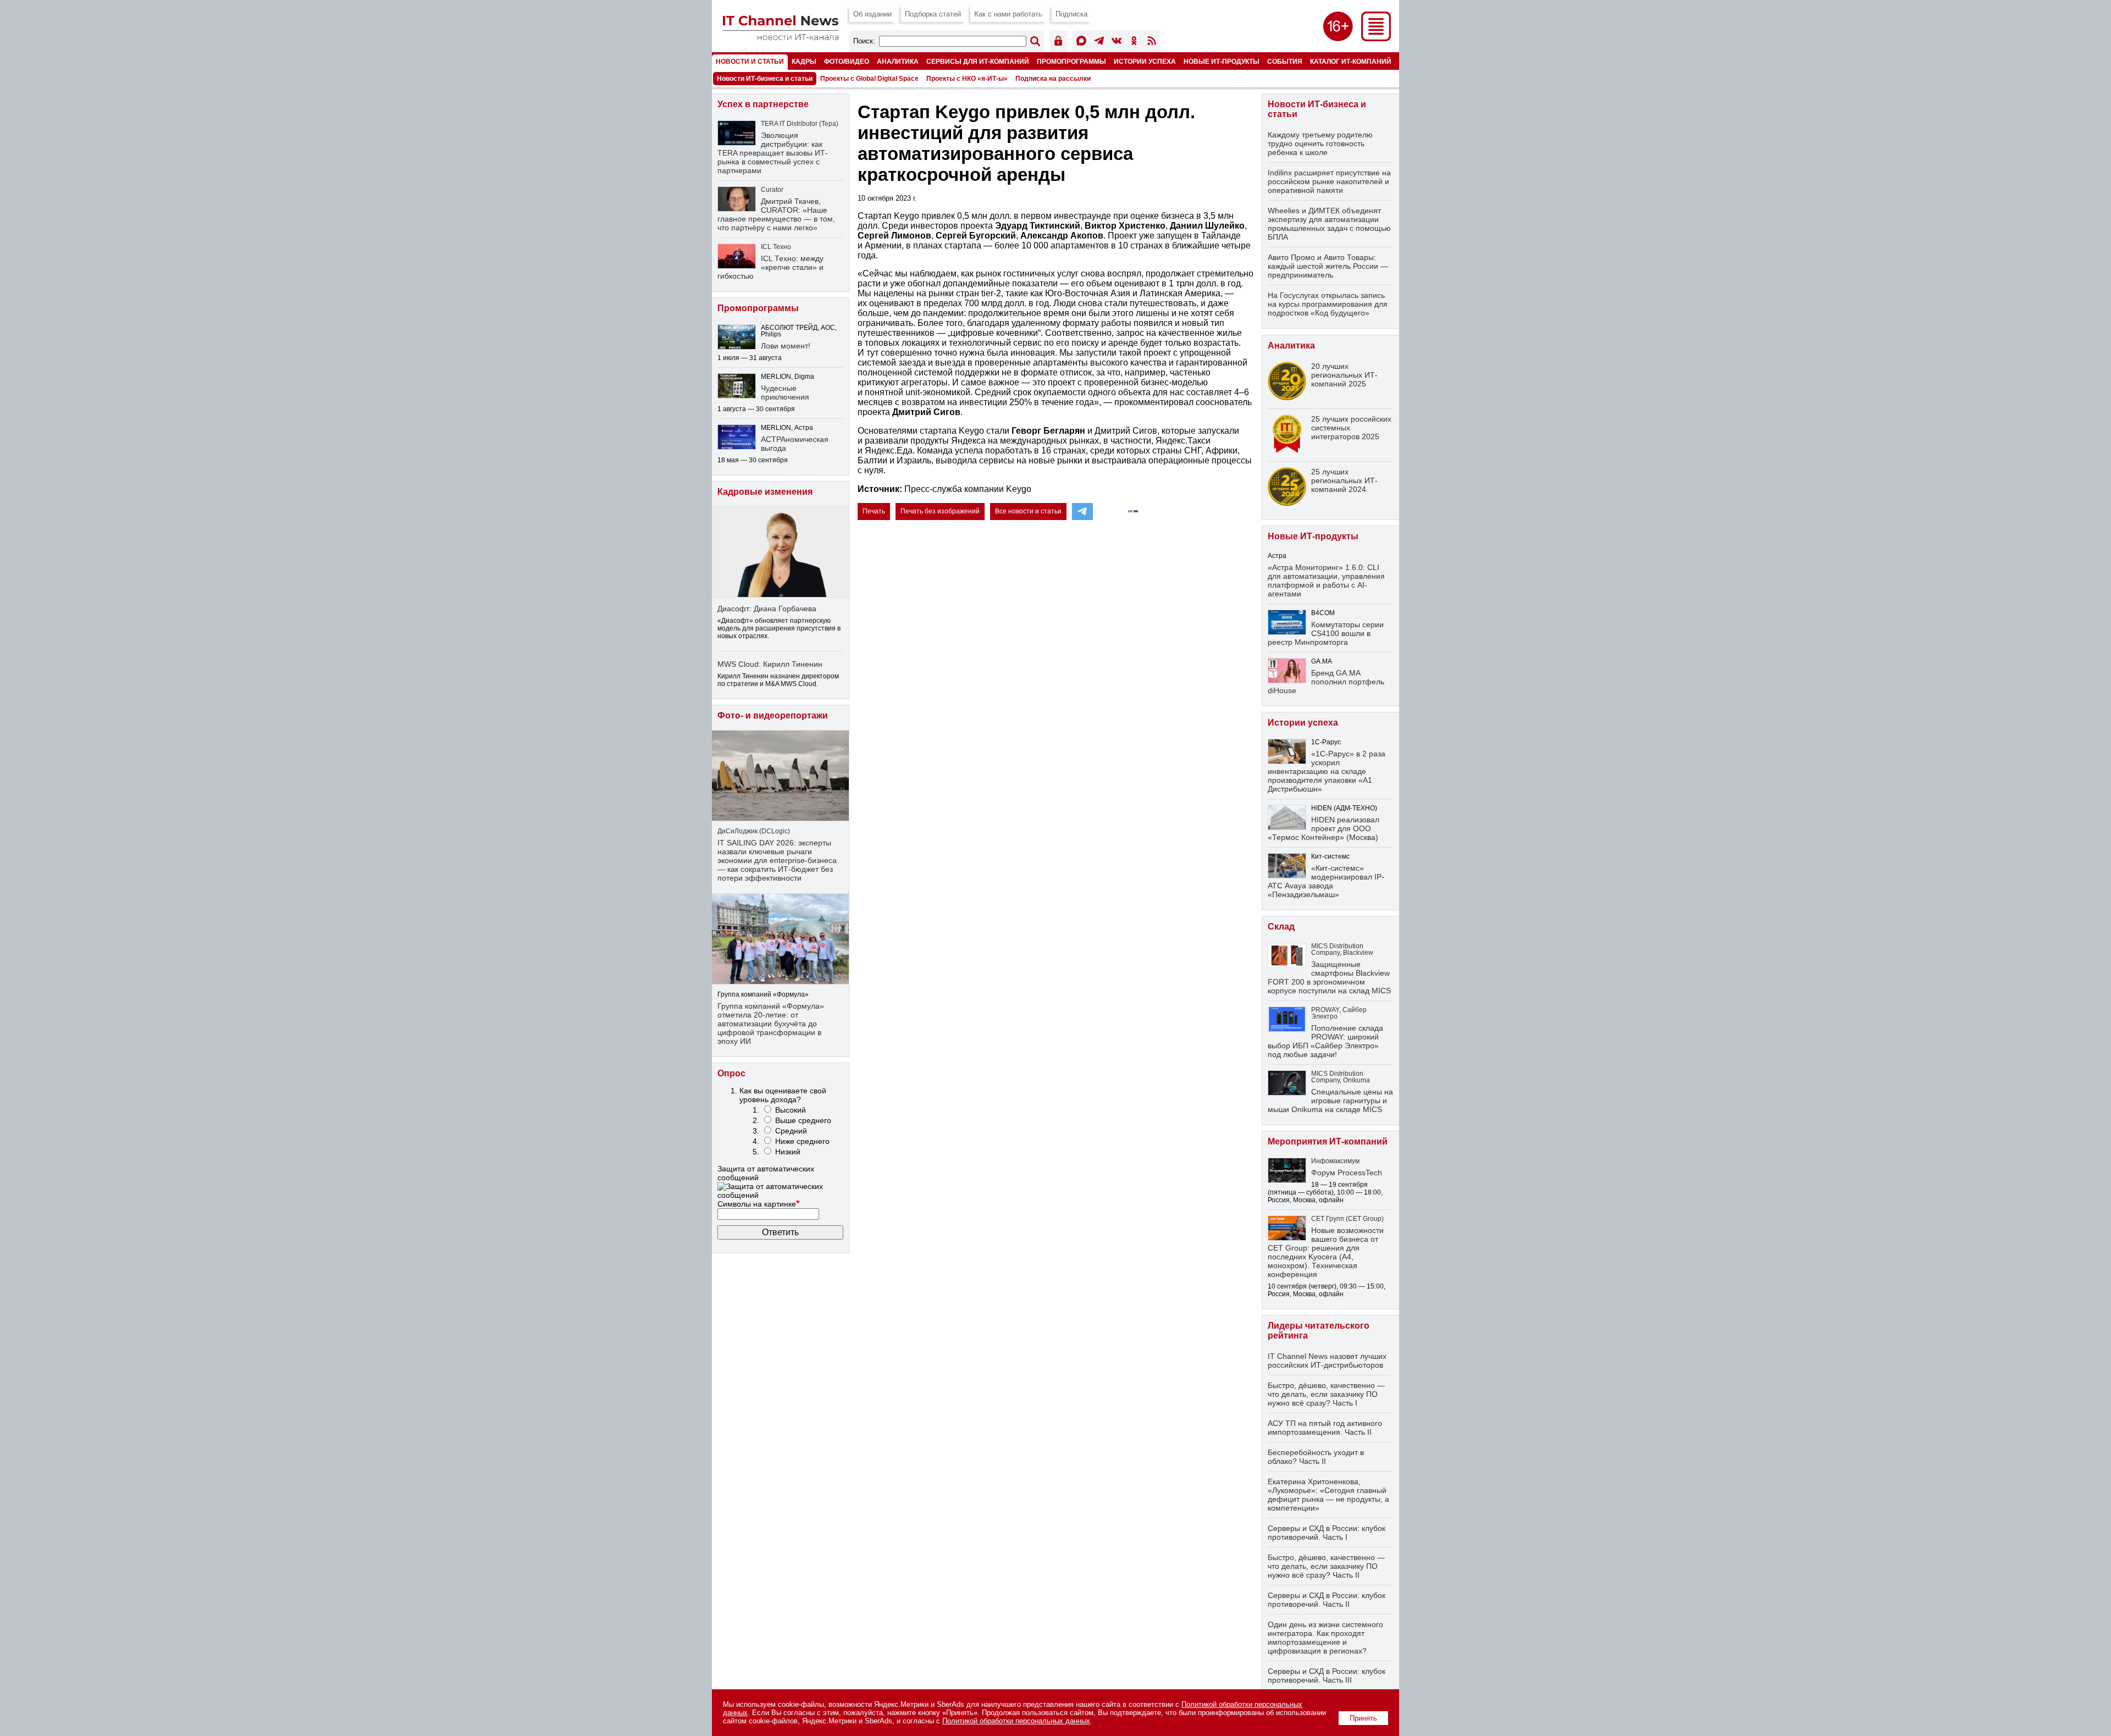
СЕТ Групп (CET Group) (1347, 1219)
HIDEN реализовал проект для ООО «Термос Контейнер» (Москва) (1323, 828)
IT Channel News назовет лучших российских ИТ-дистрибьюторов (1327, 1361)
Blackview (1358, 953)
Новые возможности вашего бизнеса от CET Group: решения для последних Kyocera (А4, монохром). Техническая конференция (1326, 1252)
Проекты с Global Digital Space (869, 79)
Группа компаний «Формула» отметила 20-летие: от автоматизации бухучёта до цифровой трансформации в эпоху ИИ (771, 1024)
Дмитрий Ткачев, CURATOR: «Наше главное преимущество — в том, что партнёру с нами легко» (776, 214)
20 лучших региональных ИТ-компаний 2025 (1344, 375)
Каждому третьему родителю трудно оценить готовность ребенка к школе (1320, 143)
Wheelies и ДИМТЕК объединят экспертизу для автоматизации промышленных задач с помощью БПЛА (1329, 224)
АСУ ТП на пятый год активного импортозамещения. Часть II (1325, 1428)
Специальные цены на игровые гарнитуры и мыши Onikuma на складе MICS (1330, 1101)
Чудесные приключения (785, 392)
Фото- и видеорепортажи (773, 715)
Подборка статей (933, 14)
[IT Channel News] (781, 37)
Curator (772, 190)
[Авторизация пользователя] (1058, 43)
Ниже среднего (802, 1141)
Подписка (1071, 14)
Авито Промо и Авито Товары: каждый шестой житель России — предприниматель (1328, 266)
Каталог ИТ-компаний (1351, 61)
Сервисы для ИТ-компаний (978, 61)
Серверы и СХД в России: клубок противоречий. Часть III (1327, 1676)
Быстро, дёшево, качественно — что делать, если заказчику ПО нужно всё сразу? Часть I (1326, 1394)
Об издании (872, 14)
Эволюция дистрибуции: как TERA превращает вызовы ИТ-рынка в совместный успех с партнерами (773, 153)
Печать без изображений (940, 511)
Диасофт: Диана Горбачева (767, 609)
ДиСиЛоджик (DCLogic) (754, 831)
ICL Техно (776, 247)
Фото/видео (847, 61)
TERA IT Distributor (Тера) (800, 124)
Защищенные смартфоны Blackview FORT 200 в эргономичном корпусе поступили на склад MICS (1329, 977)
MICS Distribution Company (1337, 949)
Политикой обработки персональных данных (1016, 1721)
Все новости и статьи (1028, 511)
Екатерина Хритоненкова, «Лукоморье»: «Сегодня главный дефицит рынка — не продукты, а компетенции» (1328, 1495)
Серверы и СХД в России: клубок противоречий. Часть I (1327, 1533)
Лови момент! (786, 346)
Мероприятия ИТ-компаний (1328, 1141)
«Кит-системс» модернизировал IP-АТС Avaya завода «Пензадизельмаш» (1326, 881)
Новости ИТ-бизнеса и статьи (765, 79)
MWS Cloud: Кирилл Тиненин (770, 664)
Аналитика (898, 61)
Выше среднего (803, 1120)
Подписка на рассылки (1053, 79)
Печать (874, 511)
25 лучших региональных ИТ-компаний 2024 (1344, 480)
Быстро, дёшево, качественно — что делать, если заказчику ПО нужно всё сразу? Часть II (1326, 1566)
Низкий (788, 1152)
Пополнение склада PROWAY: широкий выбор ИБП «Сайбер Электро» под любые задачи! (1325, 1041)
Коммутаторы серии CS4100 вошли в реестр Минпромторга (1326, 633)
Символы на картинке (759, 1204)
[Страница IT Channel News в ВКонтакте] (1117, 43)
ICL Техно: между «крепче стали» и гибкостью (770, 267)
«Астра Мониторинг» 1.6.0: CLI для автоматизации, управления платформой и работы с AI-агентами (1326, 580)
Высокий (791, 1110)
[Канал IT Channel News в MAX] (1081, 43)
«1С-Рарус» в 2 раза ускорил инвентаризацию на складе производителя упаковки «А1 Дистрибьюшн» (1327, 771)
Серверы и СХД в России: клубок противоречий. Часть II (1327, 1600)
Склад (1281, 927)
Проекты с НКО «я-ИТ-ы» (967, 79)
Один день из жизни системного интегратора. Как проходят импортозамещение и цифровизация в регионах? (1325, 1638)
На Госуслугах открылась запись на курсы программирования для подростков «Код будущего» (1328, 304)
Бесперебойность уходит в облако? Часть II (1316, 1457)
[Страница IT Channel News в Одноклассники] (1134, 43)
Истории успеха (1145, 61)
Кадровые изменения (765, 492)
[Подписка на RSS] (1152, 43)
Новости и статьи (750, 61)
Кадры (804, 61)
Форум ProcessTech (1347, 1173)
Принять (1363, 1718)
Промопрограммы (1071, 61)
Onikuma (1356, 1080)
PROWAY (1325, 1010)
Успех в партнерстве (763, 104)
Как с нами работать (1008, 14)
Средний (791, 1131)
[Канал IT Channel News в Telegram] (1099, 43)
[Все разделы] (1376, 38)
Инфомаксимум (1335, 1161)
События (1285, 61)
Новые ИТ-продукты (1222, 61)
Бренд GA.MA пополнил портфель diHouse (1326, 682)
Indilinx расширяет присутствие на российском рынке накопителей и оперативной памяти (1329, 181)
